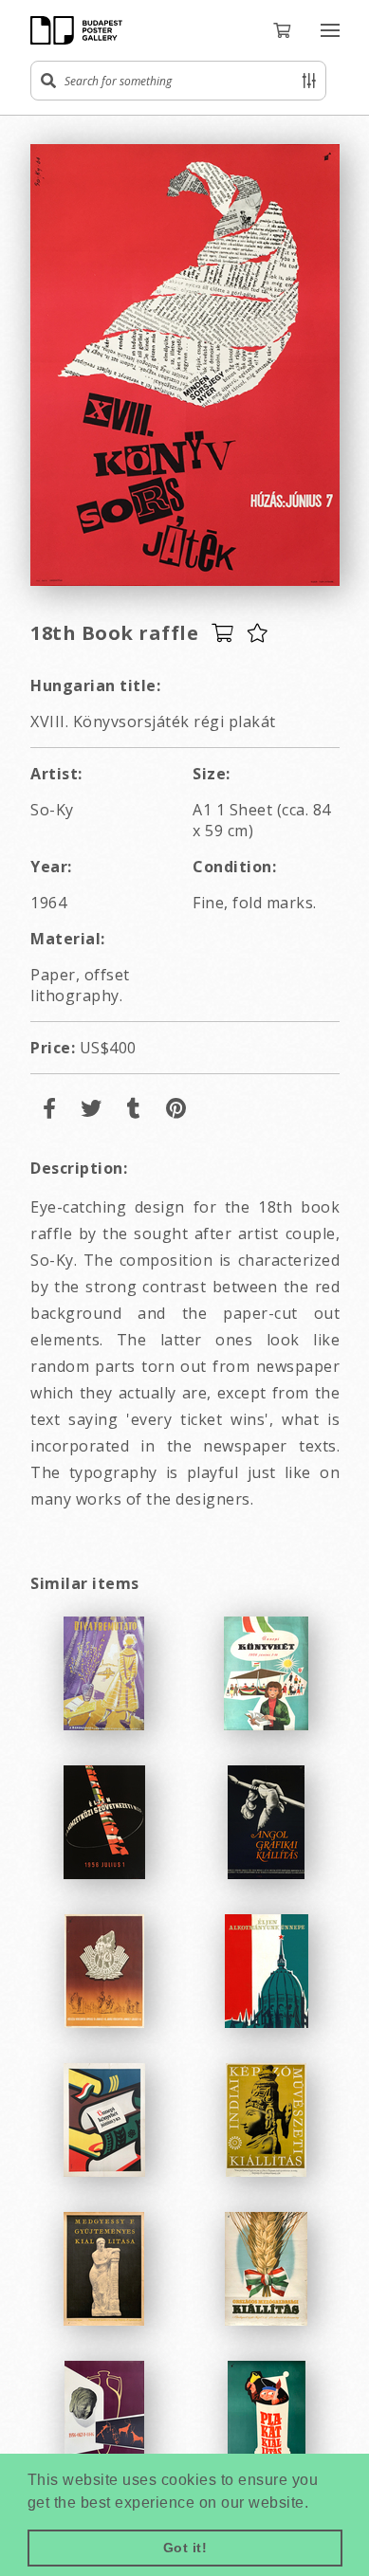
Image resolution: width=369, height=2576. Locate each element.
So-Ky (52, 810)
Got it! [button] (185, 2548)
